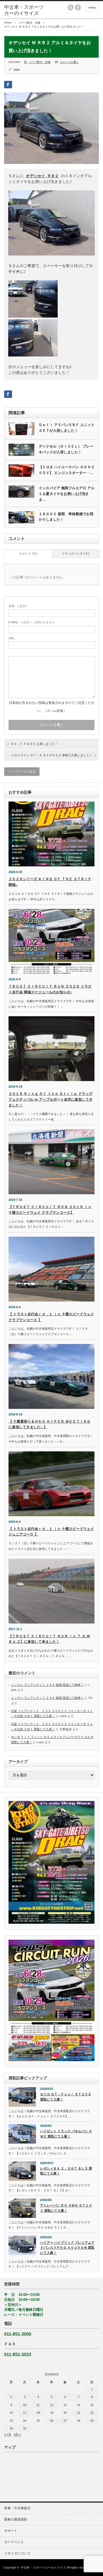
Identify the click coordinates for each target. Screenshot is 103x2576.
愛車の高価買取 (16, 2519)
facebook (78, 7)
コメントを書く (69, 62)
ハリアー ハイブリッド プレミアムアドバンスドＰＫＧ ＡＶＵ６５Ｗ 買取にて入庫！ (67, 2248)
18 (38, 2413)
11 (38, 2405)
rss (71, 7)
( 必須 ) (18, 606)
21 (79, 2413)
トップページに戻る (22, 771)
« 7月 (8, 2434)
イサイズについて (17, 2553)
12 (52, 2405)
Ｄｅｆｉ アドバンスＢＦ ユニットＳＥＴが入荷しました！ (67, 428)
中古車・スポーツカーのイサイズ (43, 2567)
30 (11, 2428)
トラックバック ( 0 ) (76, 553)
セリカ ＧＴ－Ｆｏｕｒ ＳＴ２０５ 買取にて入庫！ (66, 2097)
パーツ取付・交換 (29, 23)
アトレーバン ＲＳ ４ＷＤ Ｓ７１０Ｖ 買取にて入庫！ (66, 2208)
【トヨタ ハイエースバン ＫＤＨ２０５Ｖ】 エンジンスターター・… (67, 470)
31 (25, 2428)
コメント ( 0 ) (28, 553)
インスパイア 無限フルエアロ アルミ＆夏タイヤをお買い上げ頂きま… (67, 494)
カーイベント (14, 2542)
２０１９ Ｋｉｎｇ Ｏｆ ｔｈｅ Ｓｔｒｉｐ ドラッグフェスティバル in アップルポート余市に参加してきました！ (51, 1099)
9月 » (17, 2434)
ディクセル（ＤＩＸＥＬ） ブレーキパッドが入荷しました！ (66, 449)
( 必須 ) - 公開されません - (33, 622)
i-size (17, 69)
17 (25, 2413)
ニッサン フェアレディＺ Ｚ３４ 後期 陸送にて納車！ (47, 1685)
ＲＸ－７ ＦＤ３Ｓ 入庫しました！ (34, 744)
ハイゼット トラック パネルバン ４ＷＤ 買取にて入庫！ (66, 2134)
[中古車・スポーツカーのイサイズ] (25, 10)
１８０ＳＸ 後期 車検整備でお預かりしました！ (66, 517)
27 (65, 2421)
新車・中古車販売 (17, 2508)
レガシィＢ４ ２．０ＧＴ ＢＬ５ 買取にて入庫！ (66, 2171)
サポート (11, 2531)
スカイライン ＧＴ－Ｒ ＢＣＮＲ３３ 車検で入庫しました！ (52, 755)
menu (92, 7)
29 (92, 2421)
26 (52, 2421)
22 (92, 2413)
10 (25, 2405)
